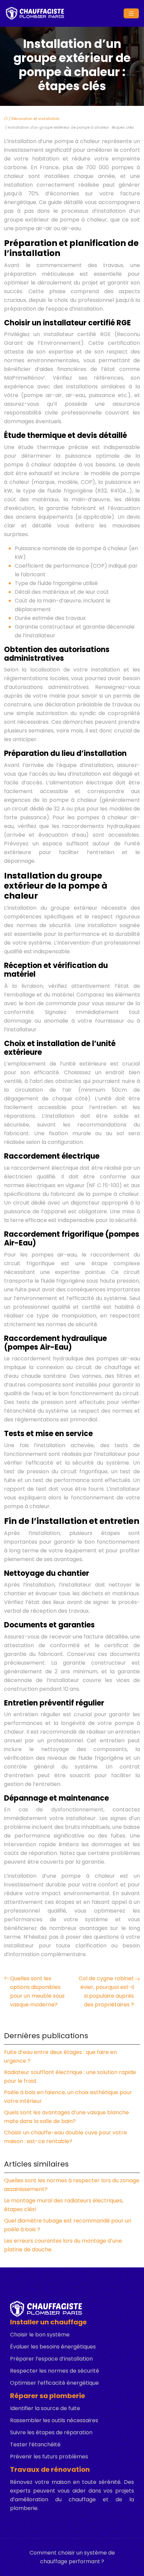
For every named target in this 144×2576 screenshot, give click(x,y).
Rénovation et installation (35, 119)
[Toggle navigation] (131, 14)
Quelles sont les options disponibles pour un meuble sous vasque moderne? (37, 1991)
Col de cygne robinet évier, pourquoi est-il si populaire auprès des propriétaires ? (106, 1991)
